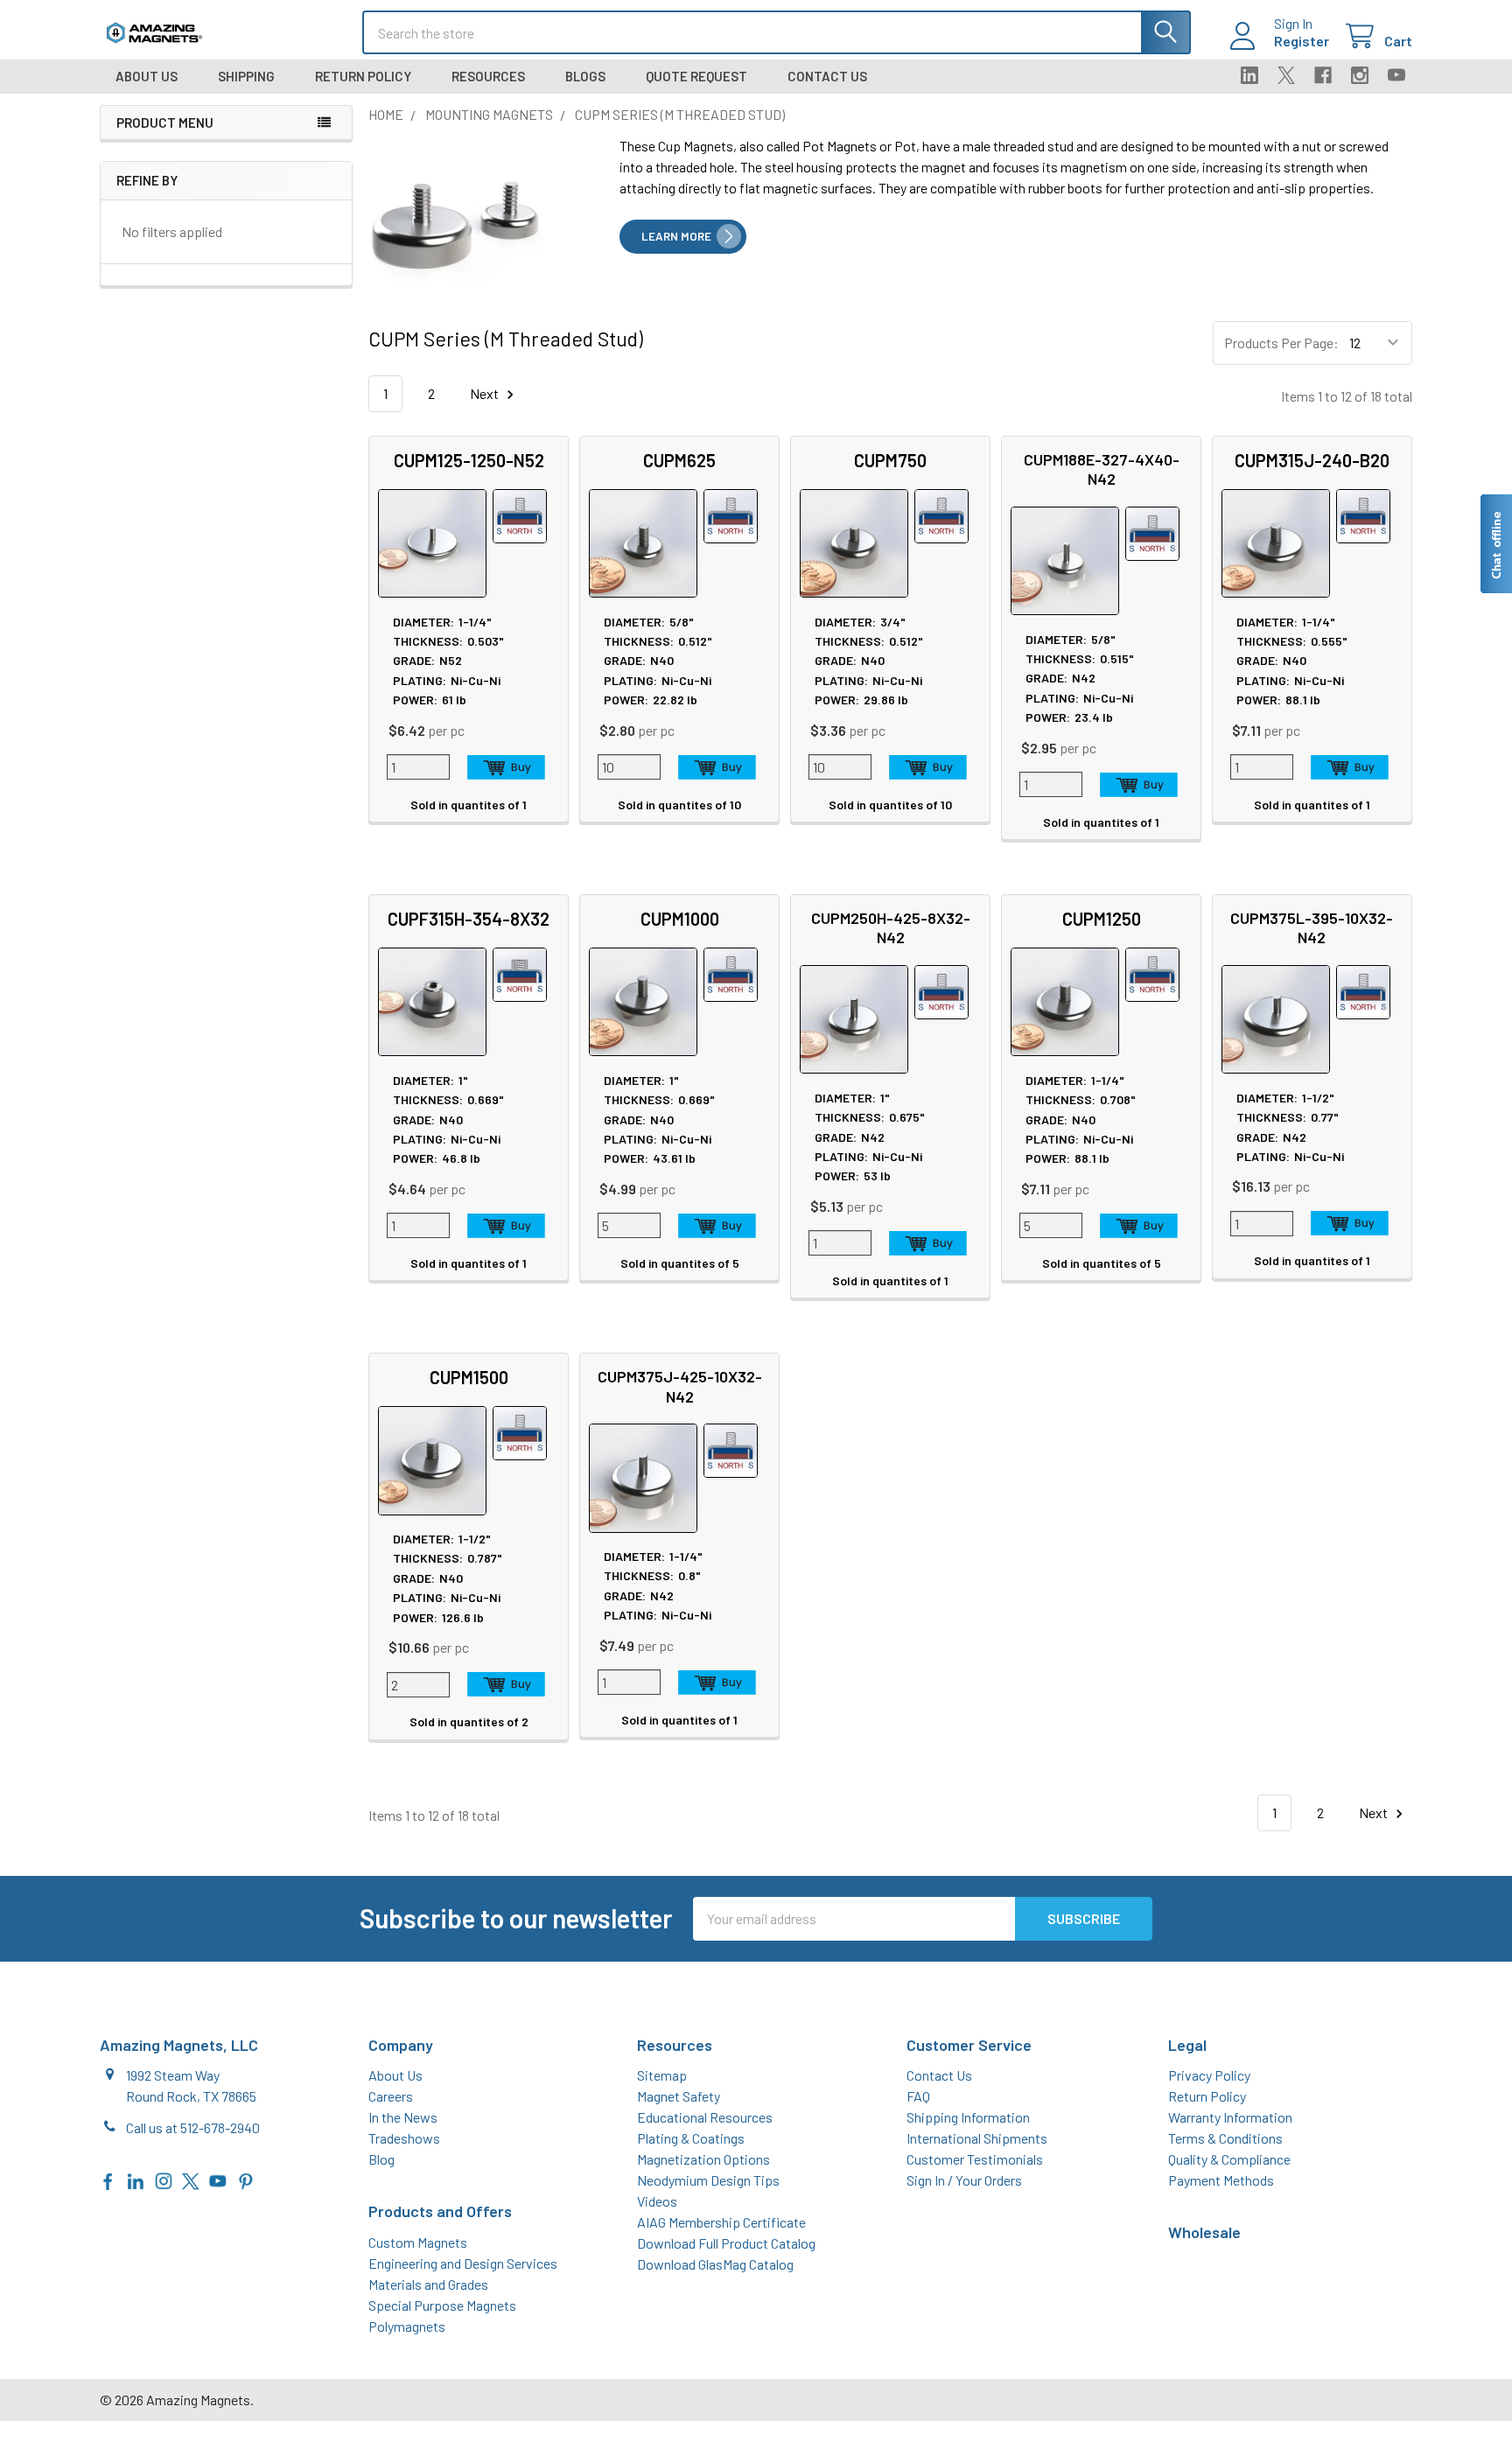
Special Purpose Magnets (442, 2305)
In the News (403, 2117)
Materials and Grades (428, 2284)
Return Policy (363, 76)
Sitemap (662, 2075)
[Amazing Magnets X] (191, 2179)
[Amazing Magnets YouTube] (218, 2179)
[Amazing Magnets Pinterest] (246, 2179)
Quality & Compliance (1229, 2159)
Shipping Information (968, 2117)
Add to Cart (507, 767)
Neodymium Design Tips (708, 2180)
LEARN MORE (676, 236)
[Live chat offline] (1495, 544)
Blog (381, 2159)
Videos (657, 2201)
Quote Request (696, 76)
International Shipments (977, 2138)
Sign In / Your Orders (964, 2180)
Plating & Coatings (691, 2138)
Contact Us (827, 76)
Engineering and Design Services (463, 2263)
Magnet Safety (679, 2096)
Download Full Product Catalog (726, 2243)
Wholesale (1204, 2232)
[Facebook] (1323, 75)
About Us (147, 76)
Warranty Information (1230, 2117)
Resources (488, 76)
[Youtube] (1396, 75)
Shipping (246, 76)
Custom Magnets (418, 2242)
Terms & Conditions (1225, 2138)
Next (486, 393)
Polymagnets (407, 2326)
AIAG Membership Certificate (721, 2222)
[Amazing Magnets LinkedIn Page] (136, 2179)
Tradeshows (404, 2138)
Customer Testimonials (975, 2159)
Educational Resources (705, 2117)
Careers (391, 2096)
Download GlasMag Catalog (715, 2264)
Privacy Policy (1209, 2075)
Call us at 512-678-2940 (193, 2127)
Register (1302, 41)
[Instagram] (1360, 75)
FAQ (918, 2096)
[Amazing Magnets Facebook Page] (108, 2179)
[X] (1286, 75)
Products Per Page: (1281, 343)
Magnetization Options (703, 2159)
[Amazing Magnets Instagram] (164, 2179)
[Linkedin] (1249, 75)
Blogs (585, 76)
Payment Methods (1221, 2180)
